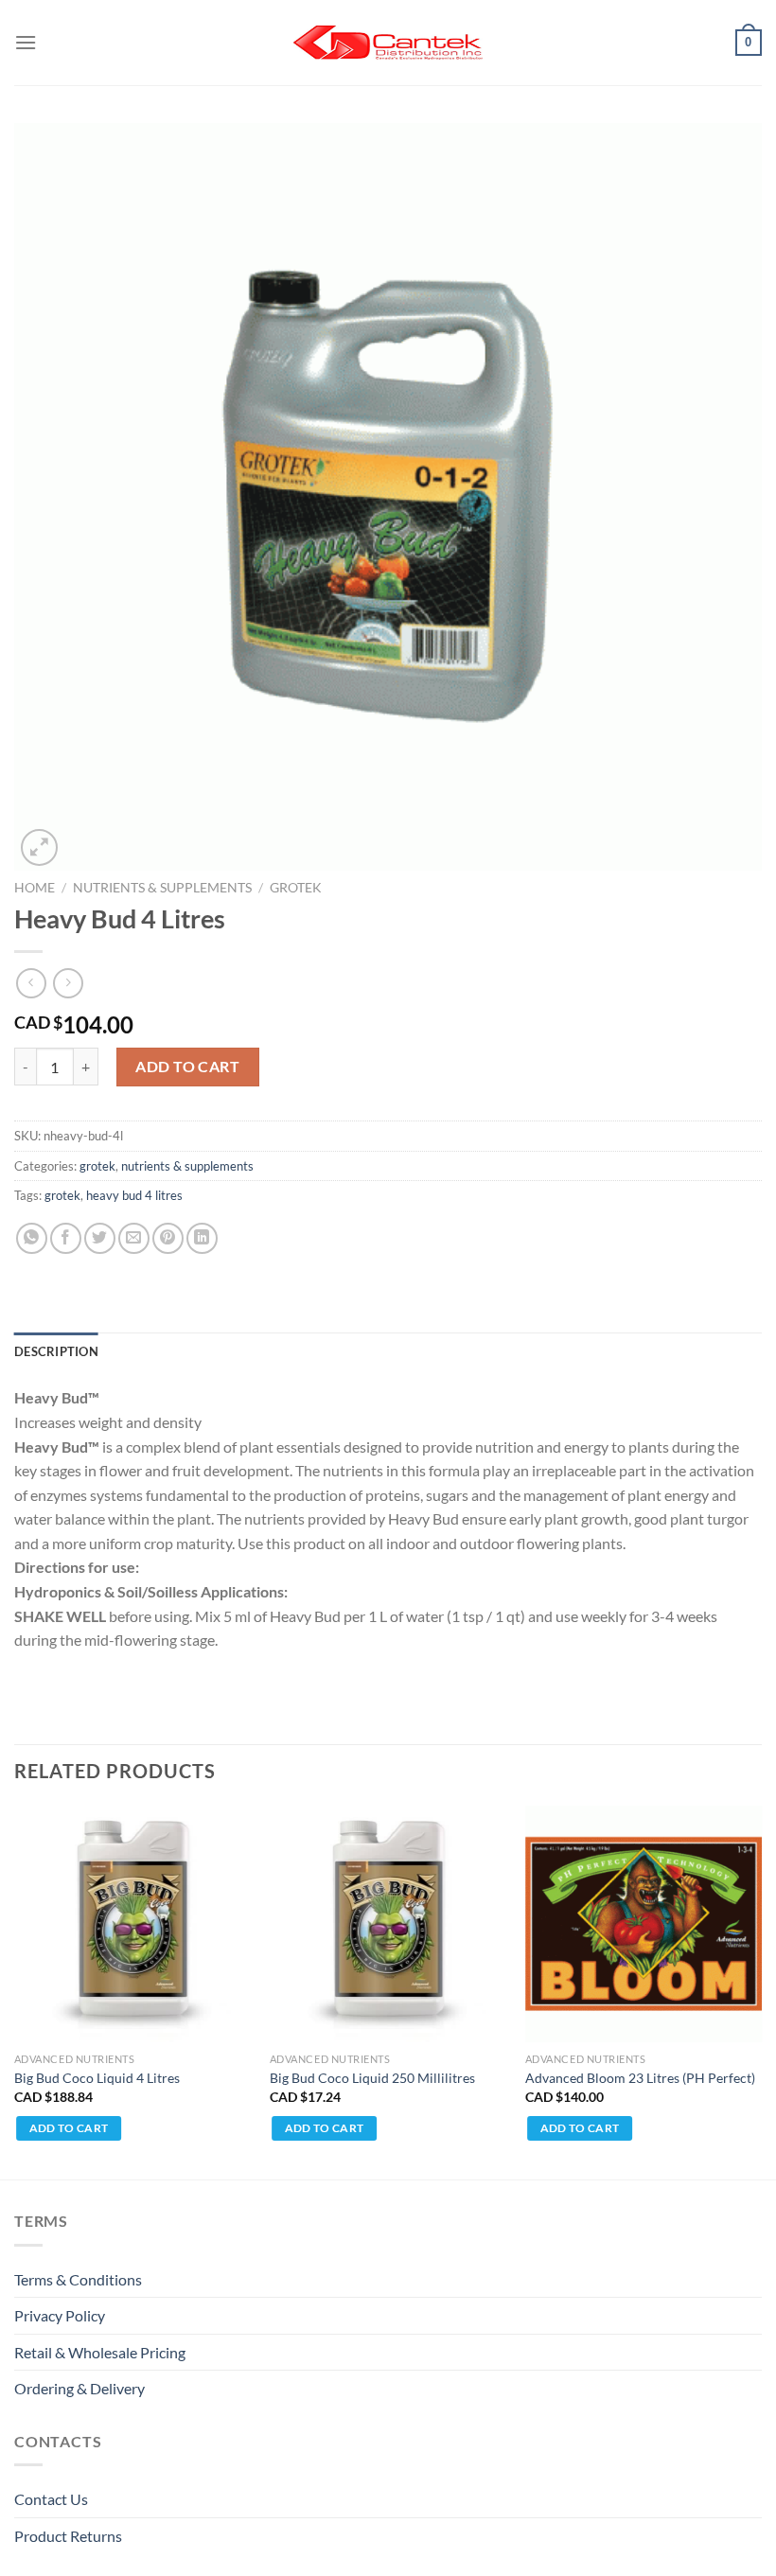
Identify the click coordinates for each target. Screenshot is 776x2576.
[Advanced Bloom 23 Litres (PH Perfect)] (644, 1924)
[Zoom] (39, 847)
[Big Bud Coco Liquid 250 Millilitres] (388, 1924)
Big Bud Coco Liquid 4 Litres (97, 2078)
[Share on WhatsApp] (32, 1238)
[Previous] (15, 1991)
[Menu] (26, 42)
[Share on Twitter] (100, 1238)
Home (35, 888)
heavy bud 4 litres (134, 1195)
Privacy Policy (60, 2315)
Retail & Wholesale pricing (100, 2352)
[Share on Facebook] (66, 1238)
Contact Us (51, 2499)
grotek (296, 888)
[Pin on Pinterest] (168, 1238)
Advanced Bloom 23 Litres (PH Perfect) (640, 2078)
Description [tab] (56, 1351)
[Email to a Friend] (134, 1238)
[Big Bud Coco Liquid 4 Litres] (132, 1924)
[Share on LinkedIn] (202, 1238)
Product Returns (68, 2536)
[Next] (761, 1991)
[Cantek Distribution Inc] (388, 43)
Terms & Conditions (78, 2279)
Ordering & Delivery (79, 2388)
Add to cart (187, 1066)
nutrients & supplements (162, 888)
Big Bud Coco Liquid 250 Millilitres (372, 2078)
